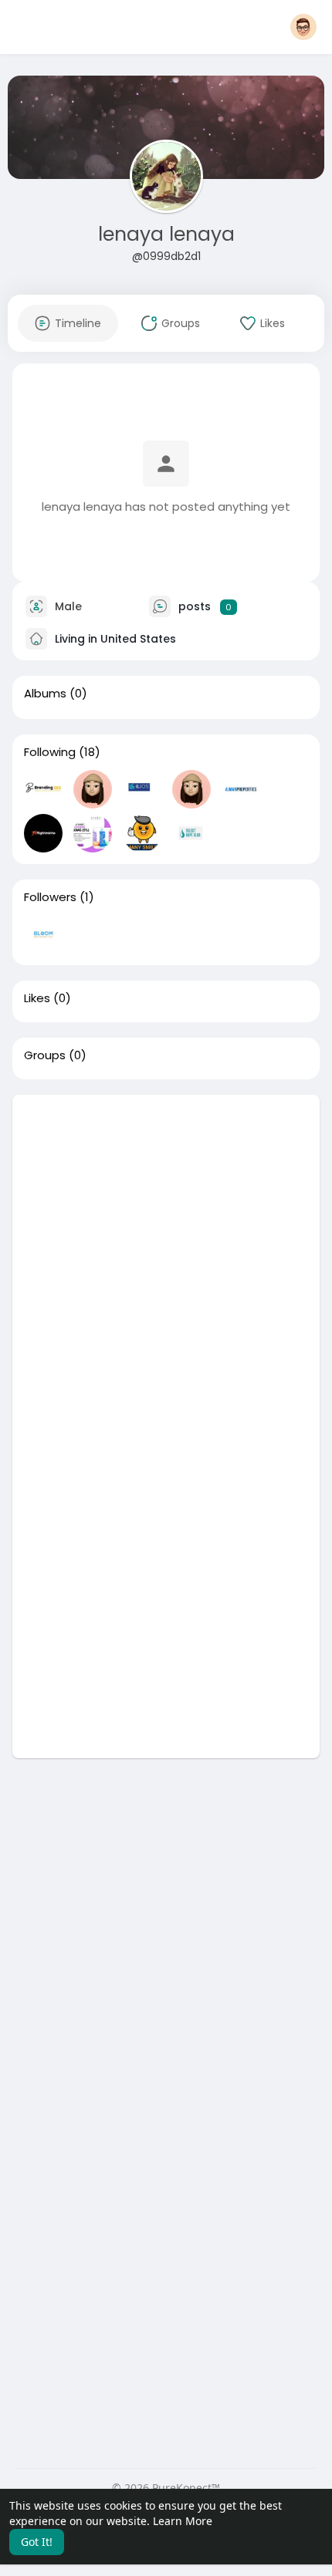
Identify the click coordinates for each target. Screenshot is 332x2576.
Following (50, 752)
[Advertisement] (166, 1261)
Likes (37, 998)
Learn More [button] (183, 2521)
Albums (45, 694)
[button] (303, 27)
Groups (45, 1055)
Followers (50, 897)
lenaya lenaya (166, 234)
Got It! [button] (37, 2542)
